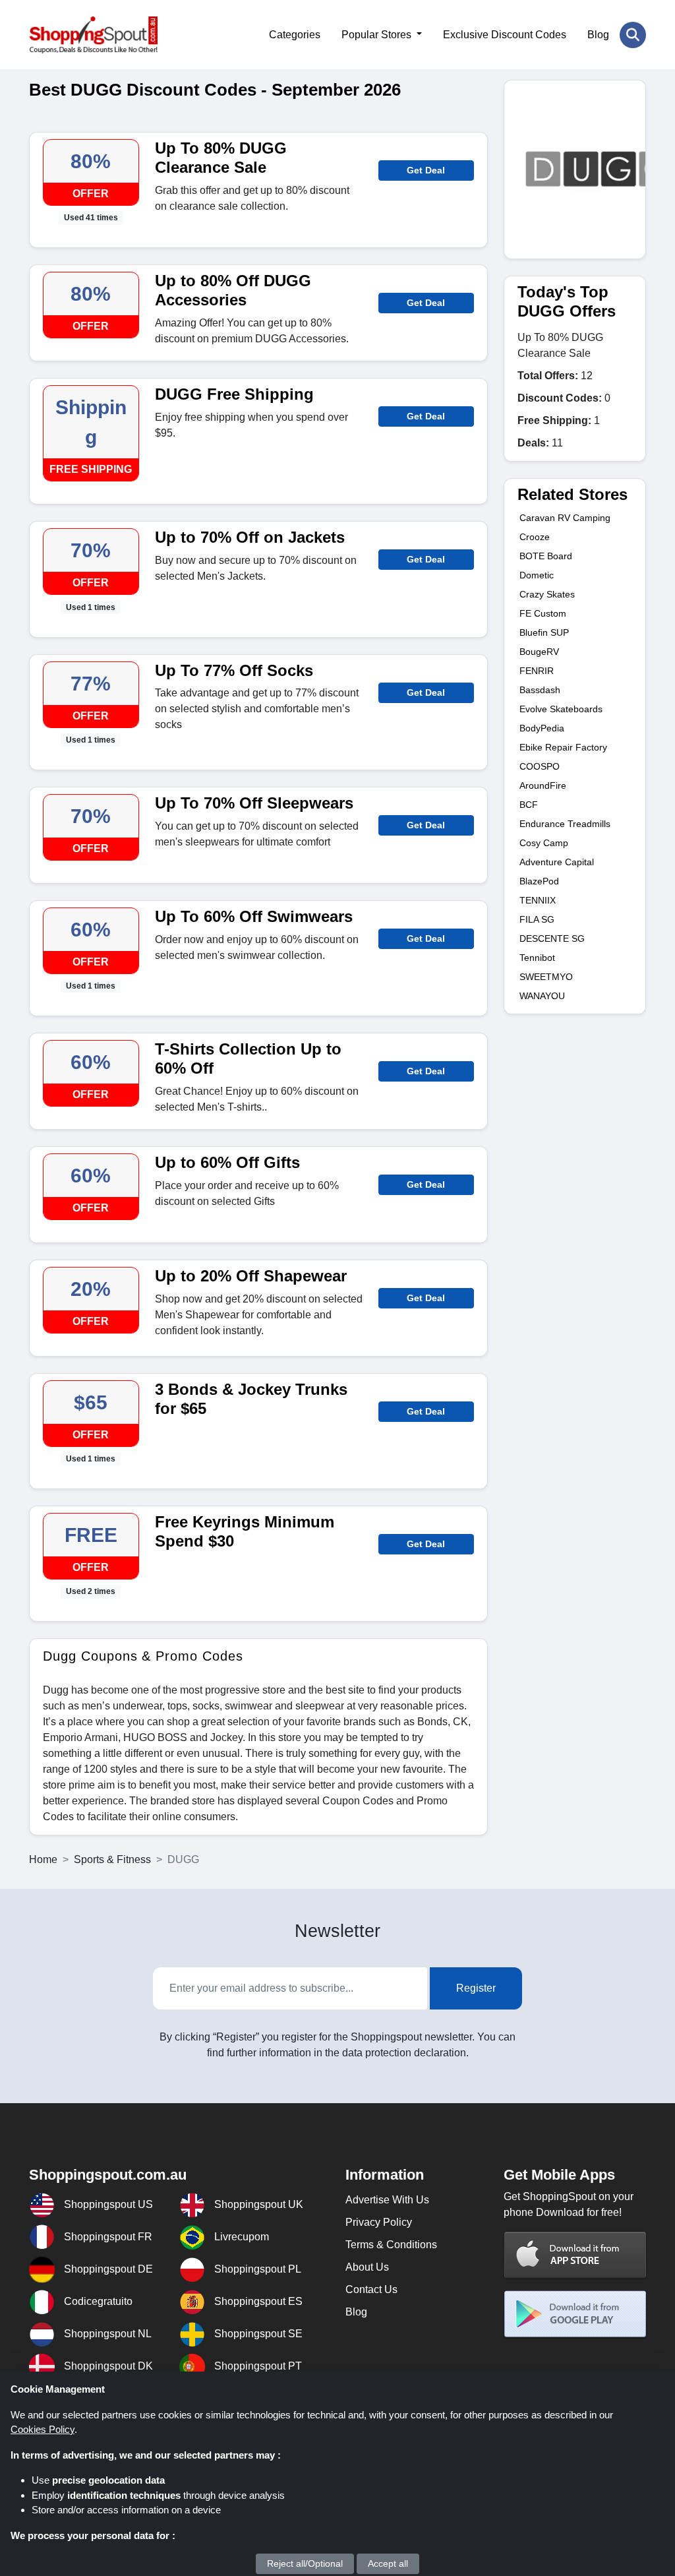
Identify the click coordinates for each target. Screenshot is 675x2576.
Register (476, 1988)
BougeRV (539, 652)
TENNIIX (538, 900)
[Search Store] (633, 35)
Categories (295, 35)
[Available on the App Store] (575, 2254)
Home (43, 1859)
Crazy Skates (547, 594)
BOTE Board (546, 556)
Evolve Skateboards (561, 709)
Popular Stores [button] (378, 35)
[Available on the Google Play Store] (575, 2314)
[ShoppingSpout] (93, 35)
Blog (598, 35)
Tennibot (537, 958)
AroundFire (543, 785)
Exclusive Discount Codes (505, 35)
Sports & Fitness (112, 1859)
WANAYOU (542, 996)
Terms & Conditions (391, 2245)
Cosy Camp (544, 843)
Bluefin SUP (544, 632)
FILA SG (537, 919)
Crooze (535, 537)
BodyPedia (542, 728)
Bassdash (540, 690)
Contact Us (371, 2289)
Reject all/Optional (305, 2563)
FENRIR (537, 671)
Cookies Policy (43, 2429)
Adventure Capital (557, 862)
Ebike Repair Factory (563, 747)
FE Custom (543, 613)
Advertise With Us (387, 2200)
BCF (529, 805)
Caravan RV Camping (565, 518)
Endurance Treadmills (565, 824)
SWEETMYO (546, 977)
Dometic (537, 575)
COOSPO (540, 766)
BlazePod (539, 881)
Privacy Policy (379, 2222)
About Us (367, 2267)
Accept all (388, 2563)
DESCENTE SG (552, 938)
